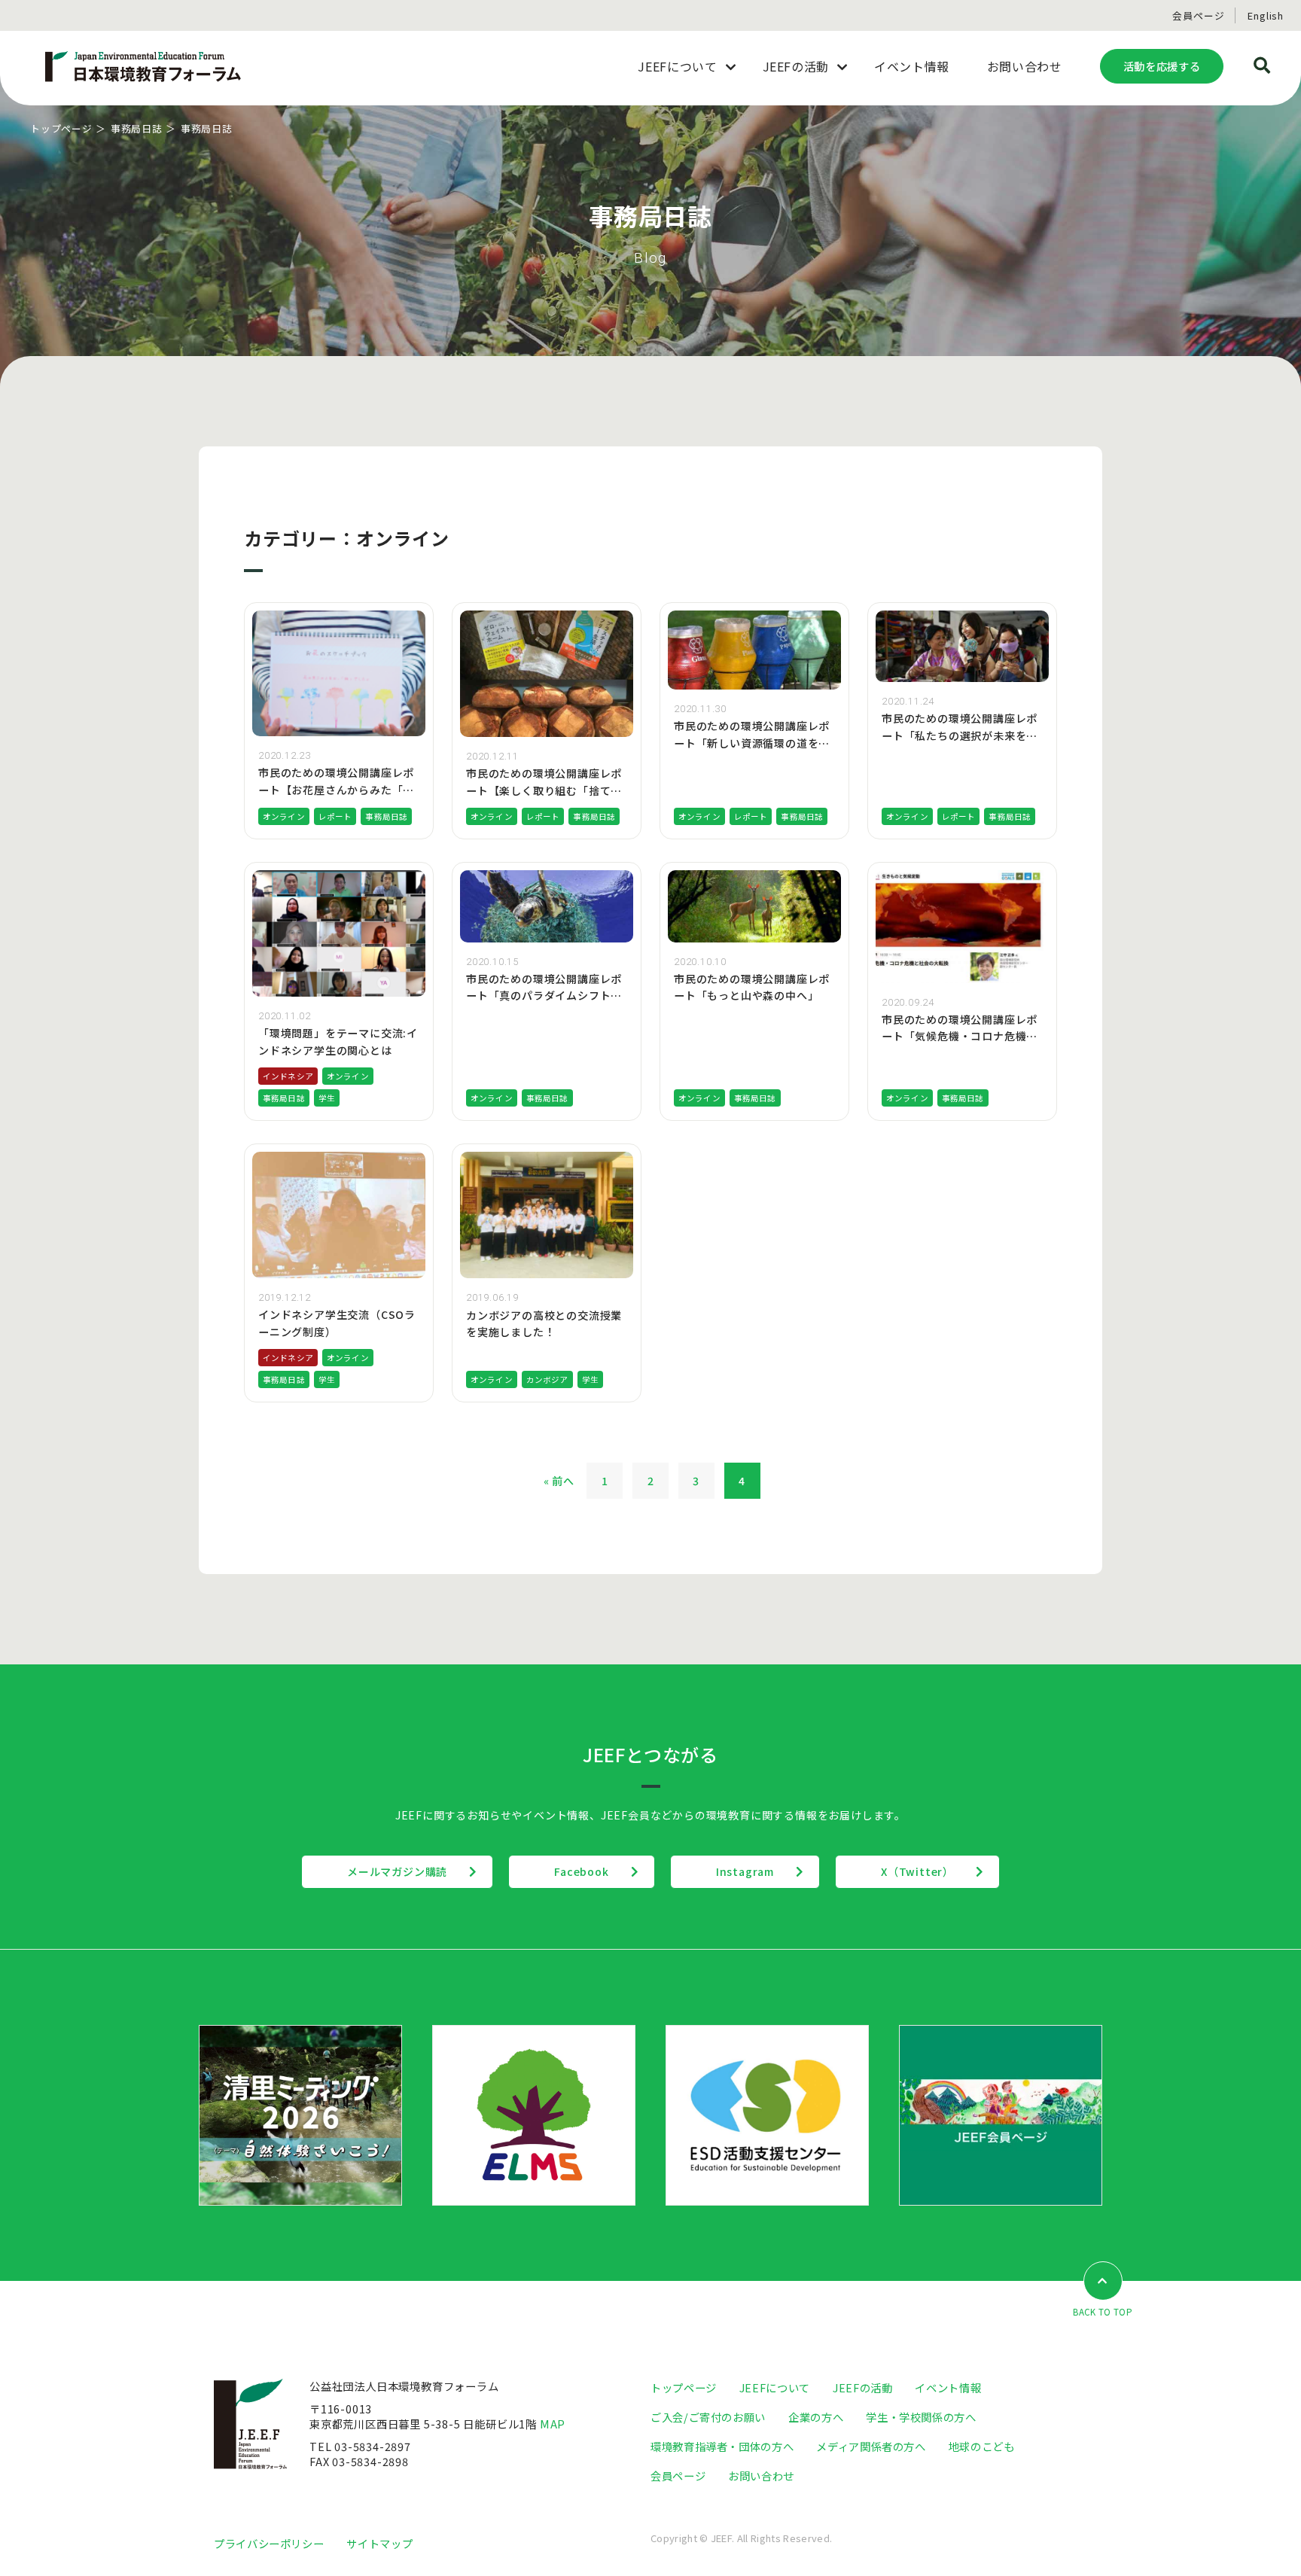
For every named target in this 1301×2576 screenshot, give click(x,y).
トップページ (61, 128)
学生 (327, 1098)
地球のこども (982, 2446)
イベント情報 (948, 2387)
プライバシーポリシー (269, 2543)
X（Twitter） (917, 1871)
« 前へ (559, 1481)
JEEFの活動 (862, 2387)
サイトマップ (379, 2543)
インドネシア (288, 1076)
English (1266, 15)
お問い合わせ (761, 2476)
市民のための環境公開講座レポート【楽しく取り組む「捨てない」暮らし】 (544, 790)
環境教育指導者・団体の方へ (722, 2446)
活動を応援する (1162, 66)
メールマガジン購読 (397, 1871)
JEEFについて (775, 2387)
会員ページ (1198, 15)
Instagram (745, 1871)
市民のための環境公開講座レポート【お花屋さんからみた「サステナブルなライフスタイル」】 (339, 789)
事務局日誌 (137, 128)
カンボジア (547, 1379)
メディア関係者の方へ (871, 2446)
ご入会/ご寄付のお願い (708, 2417)
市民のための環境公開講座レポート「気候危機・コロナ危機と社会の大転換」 (960, 1036)
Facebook (581, 1871)
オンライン (284, 816)
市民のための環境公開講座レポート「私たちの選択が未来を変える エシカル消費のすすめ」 (960, 735)
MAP (553, 2424)
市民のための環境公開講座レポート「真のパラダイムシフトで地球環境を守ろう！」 (544, 996)
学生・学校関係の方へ (921, 2417)
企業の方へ (816, 2417)
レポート (335, 816)
